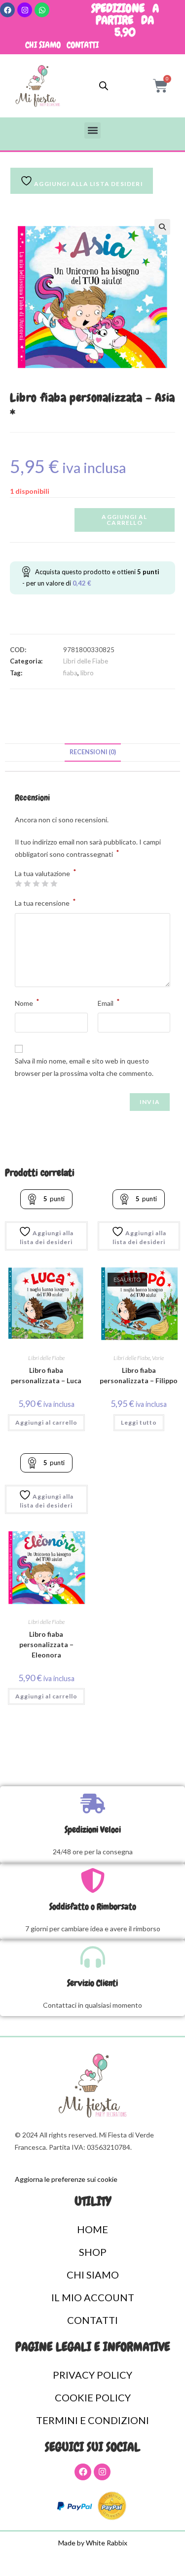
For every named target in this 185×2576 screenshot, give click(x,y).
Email (109, 1002)
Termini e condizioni (92, 2420)
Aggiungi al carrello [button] (46, 1422)
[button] (92, 130)
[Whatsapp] (42, 10)
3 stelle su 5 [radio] (36, 883)
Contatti (83, 45)
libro (87, 673)
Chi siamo (43, 45)
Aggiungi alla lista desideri (88, 184)
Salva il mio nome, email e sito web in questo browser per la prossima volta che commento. (84, 1067)
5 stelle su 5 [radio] (54, 883)
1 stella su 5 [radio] (18, 883)
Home (92, 2229)
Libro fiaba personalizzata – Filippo (139, 1375)
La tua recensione (45, 902)
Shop (93, 2252)
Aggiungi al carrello (124, 520)
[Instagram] (25, 10)
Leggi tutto (139, 1422)
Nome (27, 1002)
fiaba (70, 673)
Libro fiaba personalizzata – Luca (46, 1375)
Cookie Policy (93, 2397)
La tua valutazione (46, 874)
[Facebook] (7, 10)
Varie (158, 1358)
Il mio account (93, 2297)
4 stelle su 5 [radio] (45, 883)
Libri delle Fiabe (86, 661)
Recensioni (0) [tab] (93, 752)
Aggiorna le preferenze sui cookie (66, 2179)
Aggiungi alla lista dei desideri (47, 1237)
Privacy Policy (92, 2375)
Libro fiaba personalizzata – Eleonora (46, 1644)
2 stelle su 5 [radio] (27, 883)
